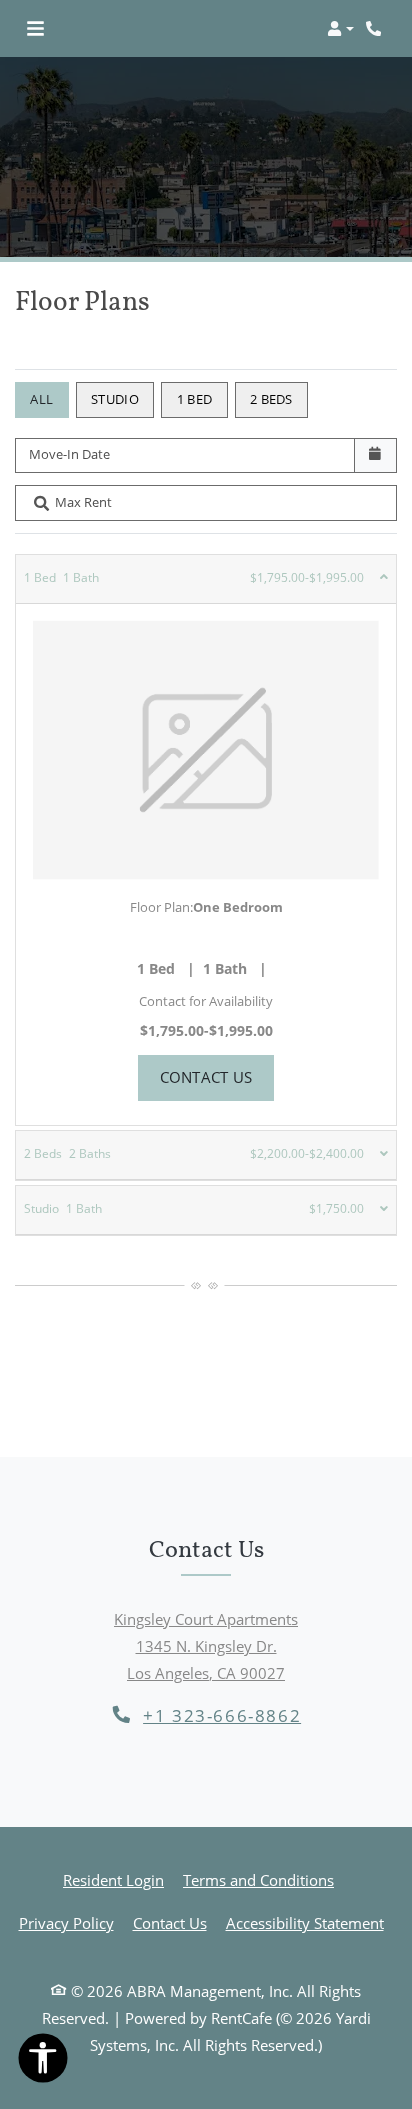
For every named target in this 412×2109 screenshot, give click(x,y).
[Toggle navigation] (35, 29)
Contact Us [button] (217, 1076)
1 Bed (195, 399)
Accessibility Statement (305, 1922)
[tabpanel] (206, 840)
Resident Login (113, 1879)
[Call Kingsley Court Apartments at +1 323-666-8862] (376, 29)
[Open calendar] (375, 456)
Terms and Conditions (258, 1879)
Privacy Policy (66, 1922)
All (41, 399)
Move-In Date (69, 454)
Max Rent (83, 502)
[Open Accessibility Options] (43, 2062)
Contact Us (170, 1923)
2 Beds (271, 399)
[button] (340, 29)
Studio (115, 399)
